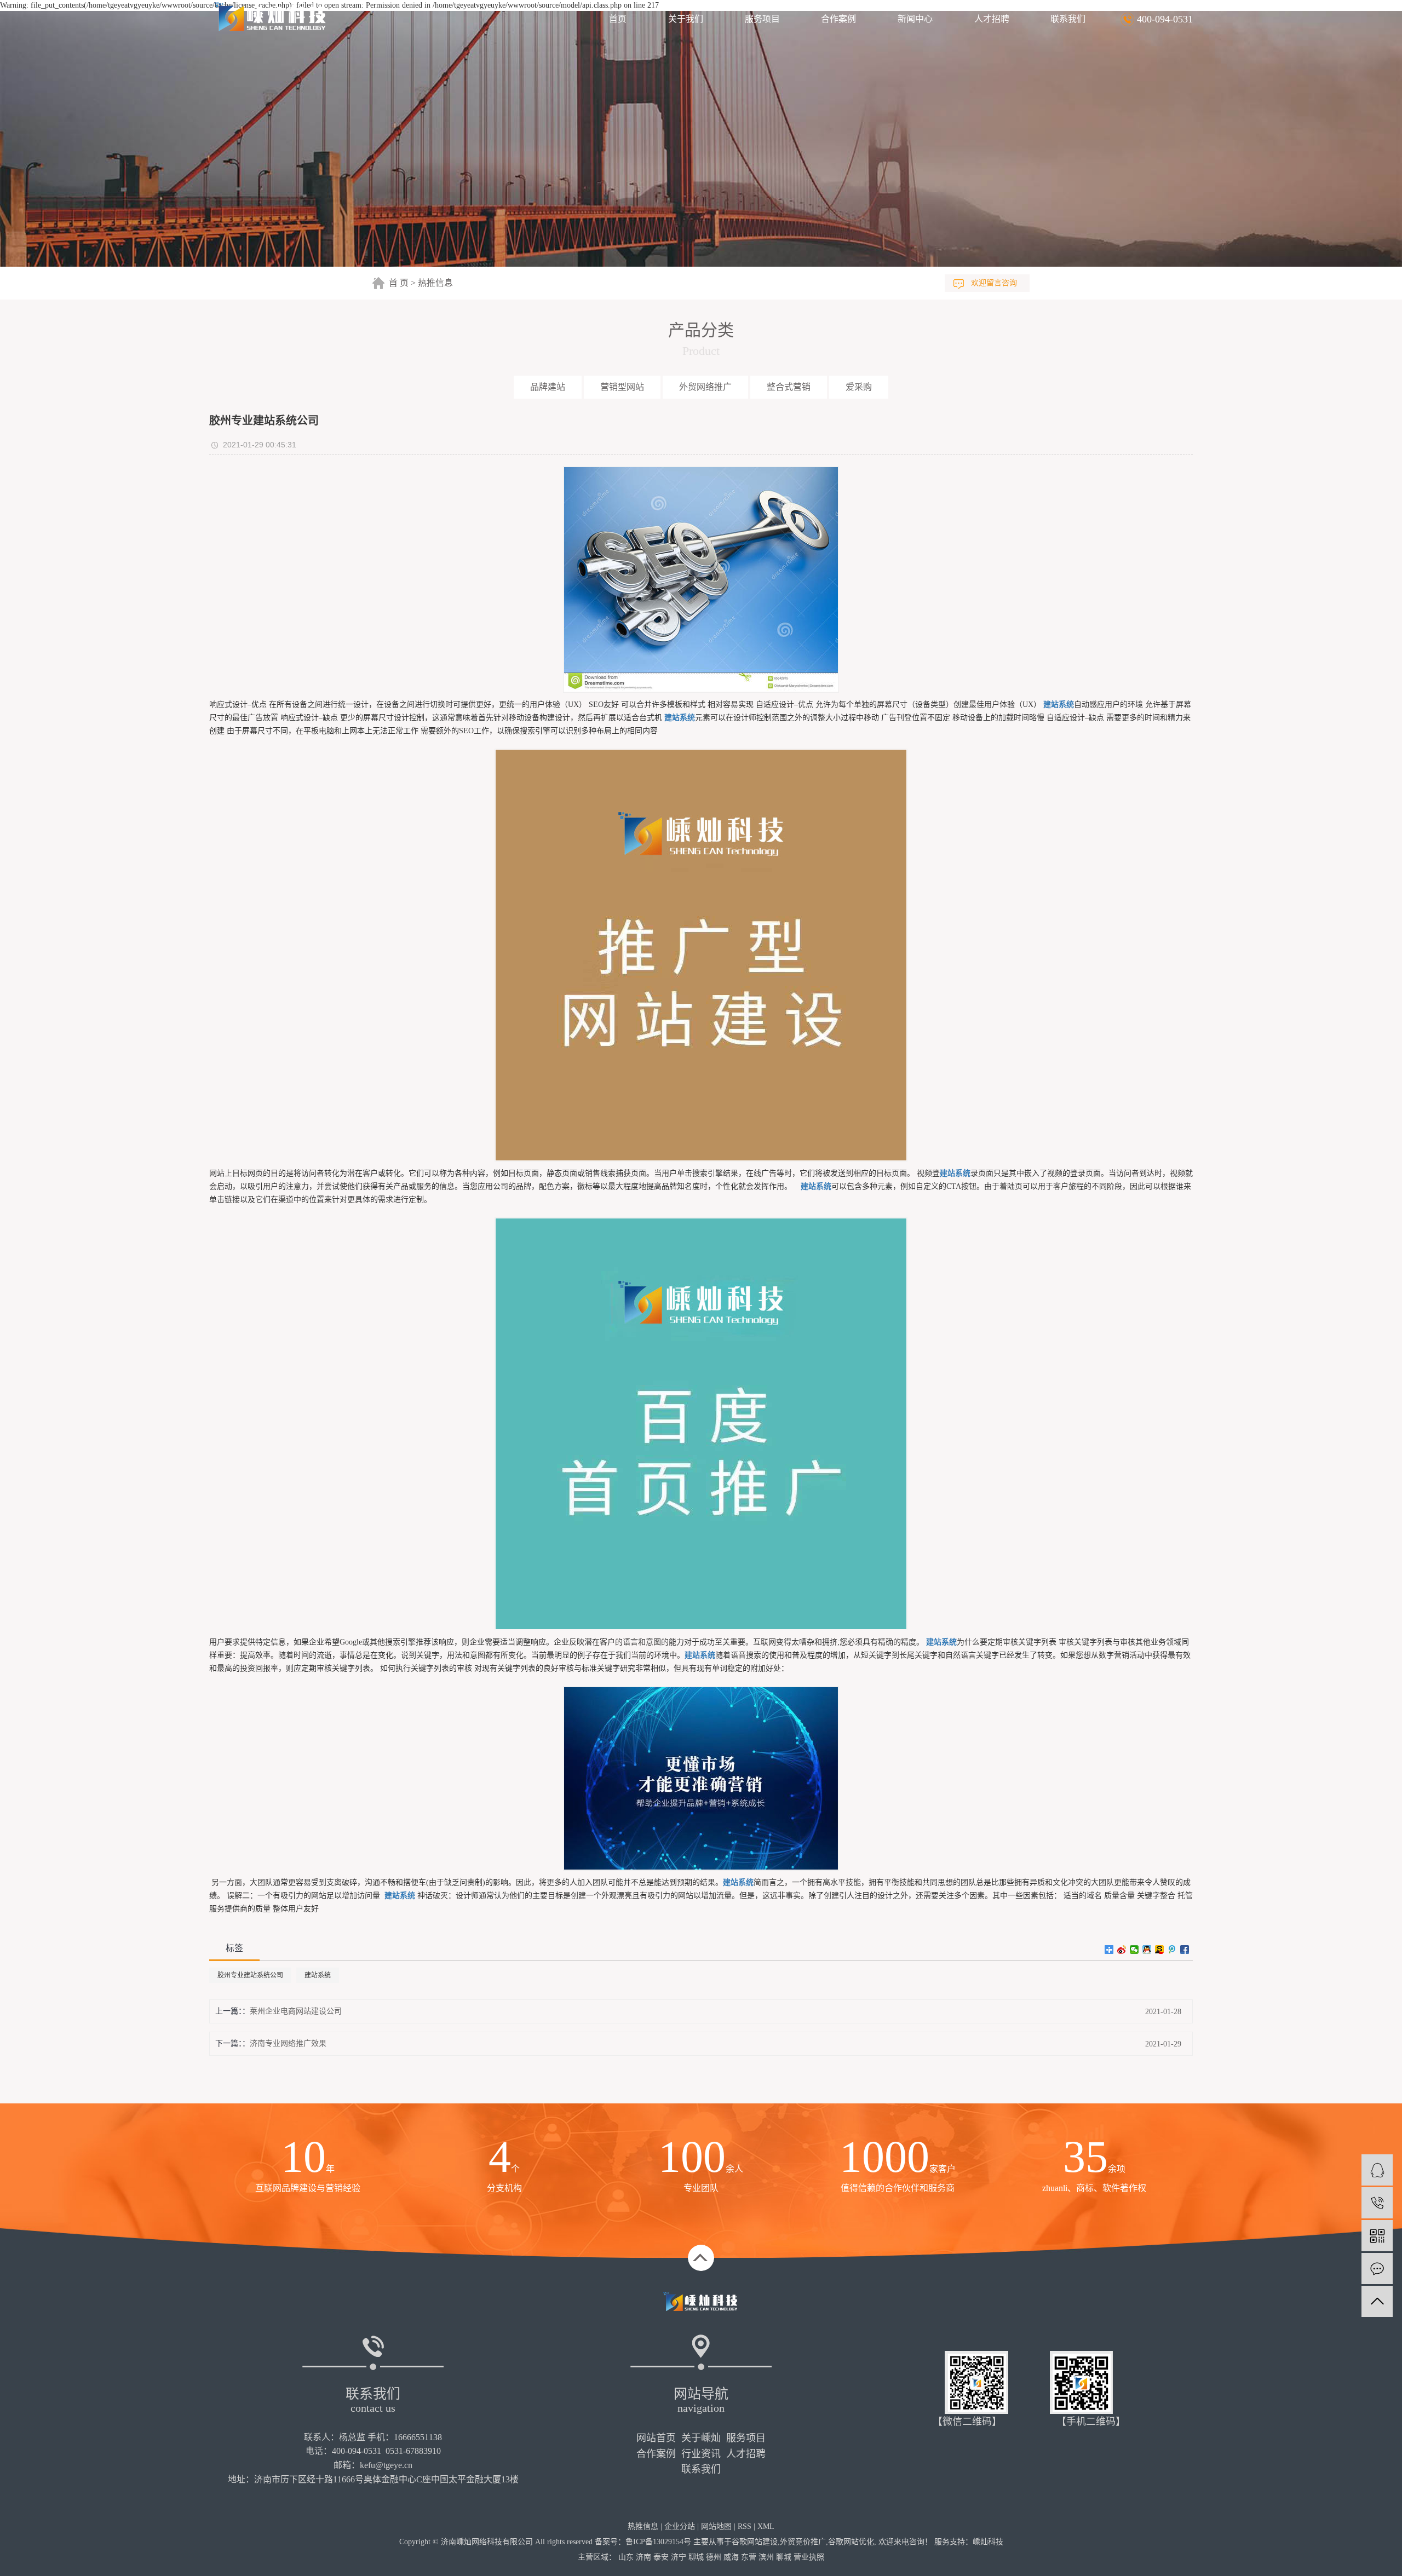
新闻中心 (915, 19)
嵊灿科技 (988, 2542)
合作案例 (838, 19)
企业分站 (680, 2526)
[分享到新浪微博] (1122, 1950)
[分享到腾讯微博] (1172, 1950)
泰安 (661, 2557)
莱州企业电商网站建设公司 (296, 2011)
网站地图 (716, 2526)
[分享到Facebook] (1185, 1950)
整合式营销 (789, 387)
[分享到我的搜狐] (1160, 1950)
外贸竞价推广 (803, 2542)
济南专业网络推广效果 (288, 2043)
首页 (618, 19)
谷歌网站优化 (851, 2542)
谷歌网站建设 (755, 2542)
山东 (626, 2557)
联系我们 (1068, 19)
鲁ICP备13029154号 (658, 2542)
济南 (643, 2557)
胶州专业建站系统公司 (250, 1975)
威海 (731, 2557)
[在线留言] (1377, 2269)
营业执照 (809, 2557)
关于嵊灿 (701, 2438)
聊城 (696, 2557)
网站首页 (656, 2438)
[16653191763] (1377, 2203)
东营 (749, 2557)
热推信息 (435, 283)
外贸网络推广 (705, 387)
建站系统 (318, 1975)
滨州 (766, 2557)
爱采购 (859, 387)
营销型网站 (622, 387)
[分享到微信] (1134, 1950)
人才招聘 (992, 19)
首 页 (399, 283)
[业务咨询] (1377, 2170)
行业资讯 (701, 2454)
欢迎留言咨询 (994, 283)
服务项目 (762, 19)
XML (766, 2526)
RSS (745, 2526)
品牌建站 (548, 387)
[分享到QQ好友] (1147, 1950)
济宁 (679, 2557)
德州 (714, 2557)
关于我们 (686, 19)
